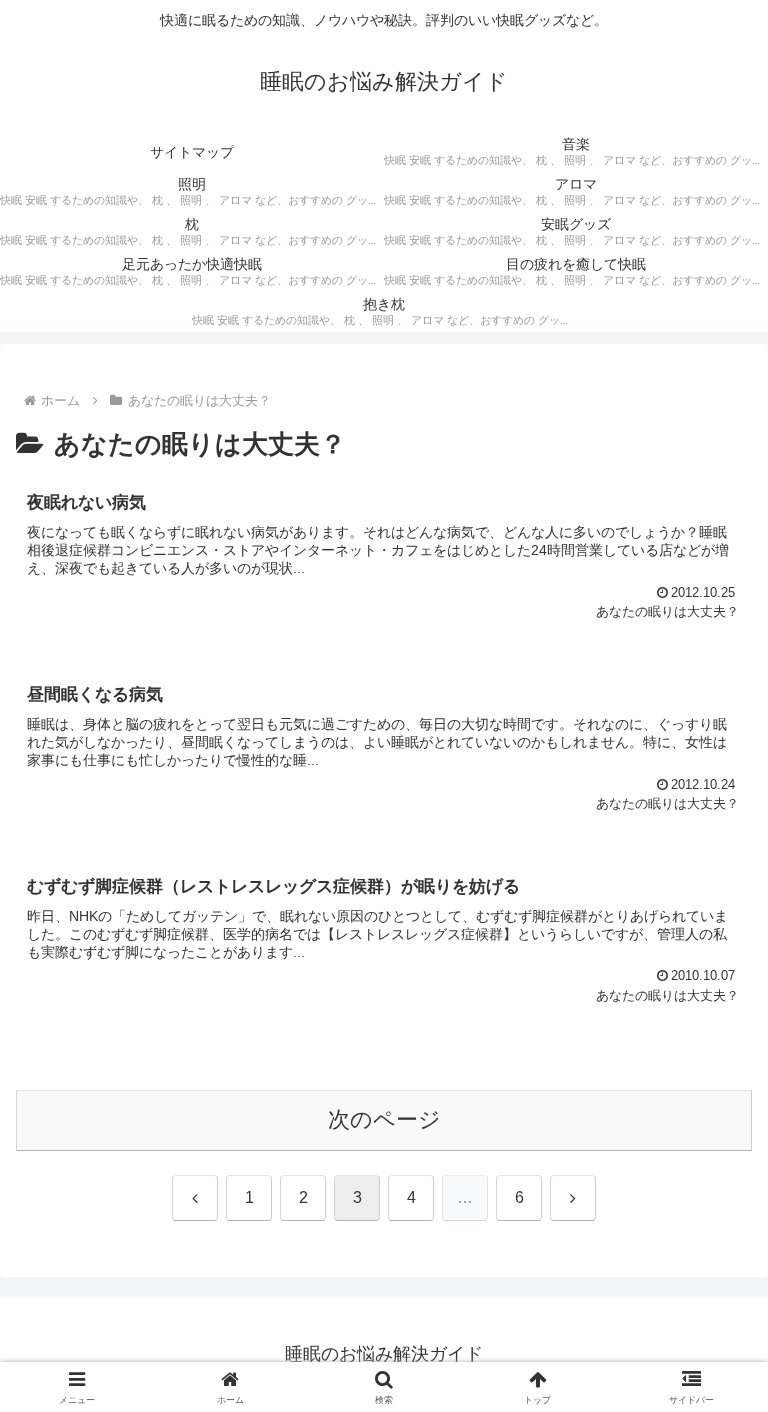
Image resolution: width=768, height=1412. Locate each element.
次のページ (384, 1119)
